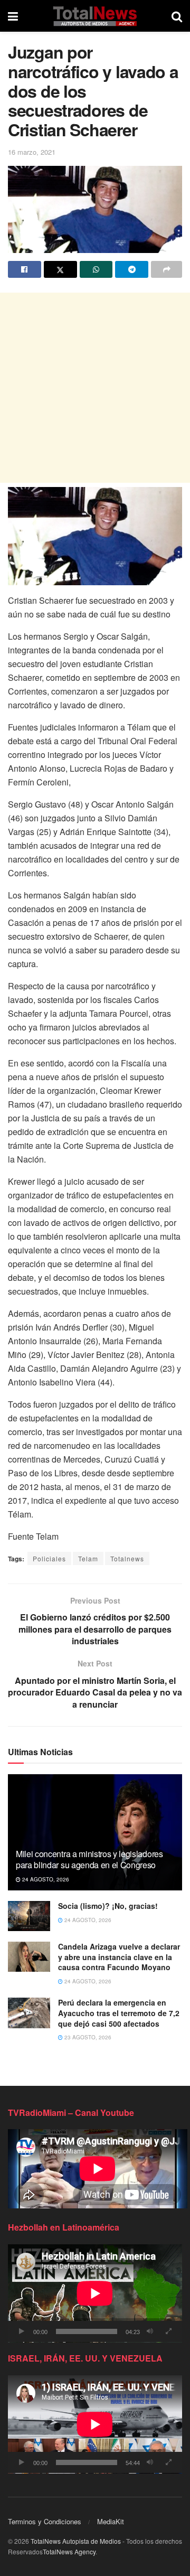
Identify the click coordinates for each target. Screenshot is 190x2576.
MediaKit (111, 2521)
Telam (88, 1558)
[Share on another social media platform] (167, 269)
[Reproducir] (22, 2331)
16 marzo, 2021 (32, 152)
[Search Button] (177, 16)
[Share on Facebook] (25, 269)
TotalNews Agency (69, 2551)
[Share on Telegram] (132, 269)
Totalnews (127, 1558)
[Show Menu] (13, 16)
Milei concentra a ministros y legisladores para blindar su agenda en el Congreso (89, 1859)
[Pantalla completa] (168, 2331)
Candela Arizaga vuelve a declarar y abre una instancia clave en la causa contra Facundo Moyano (119, 1957)
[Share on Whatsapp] (96, 269)
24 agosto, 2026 (45, 1879)
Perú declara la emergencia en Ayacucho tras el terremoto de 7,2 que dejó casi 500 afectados (119, 2013)
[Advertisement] (95, 388)
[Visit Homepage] (95, 16)
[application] (95, 2293)
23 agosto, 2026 (87, 2037)
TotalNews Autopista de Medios (76, 2541)
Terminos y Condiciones (45, 2521)
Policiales (49, 1558)
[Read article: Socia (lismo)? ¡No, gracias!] (29, 1916)
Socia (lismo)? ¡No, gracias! (108, 1906)
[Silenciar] (150, 2331)
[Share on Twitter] (60, 269)
